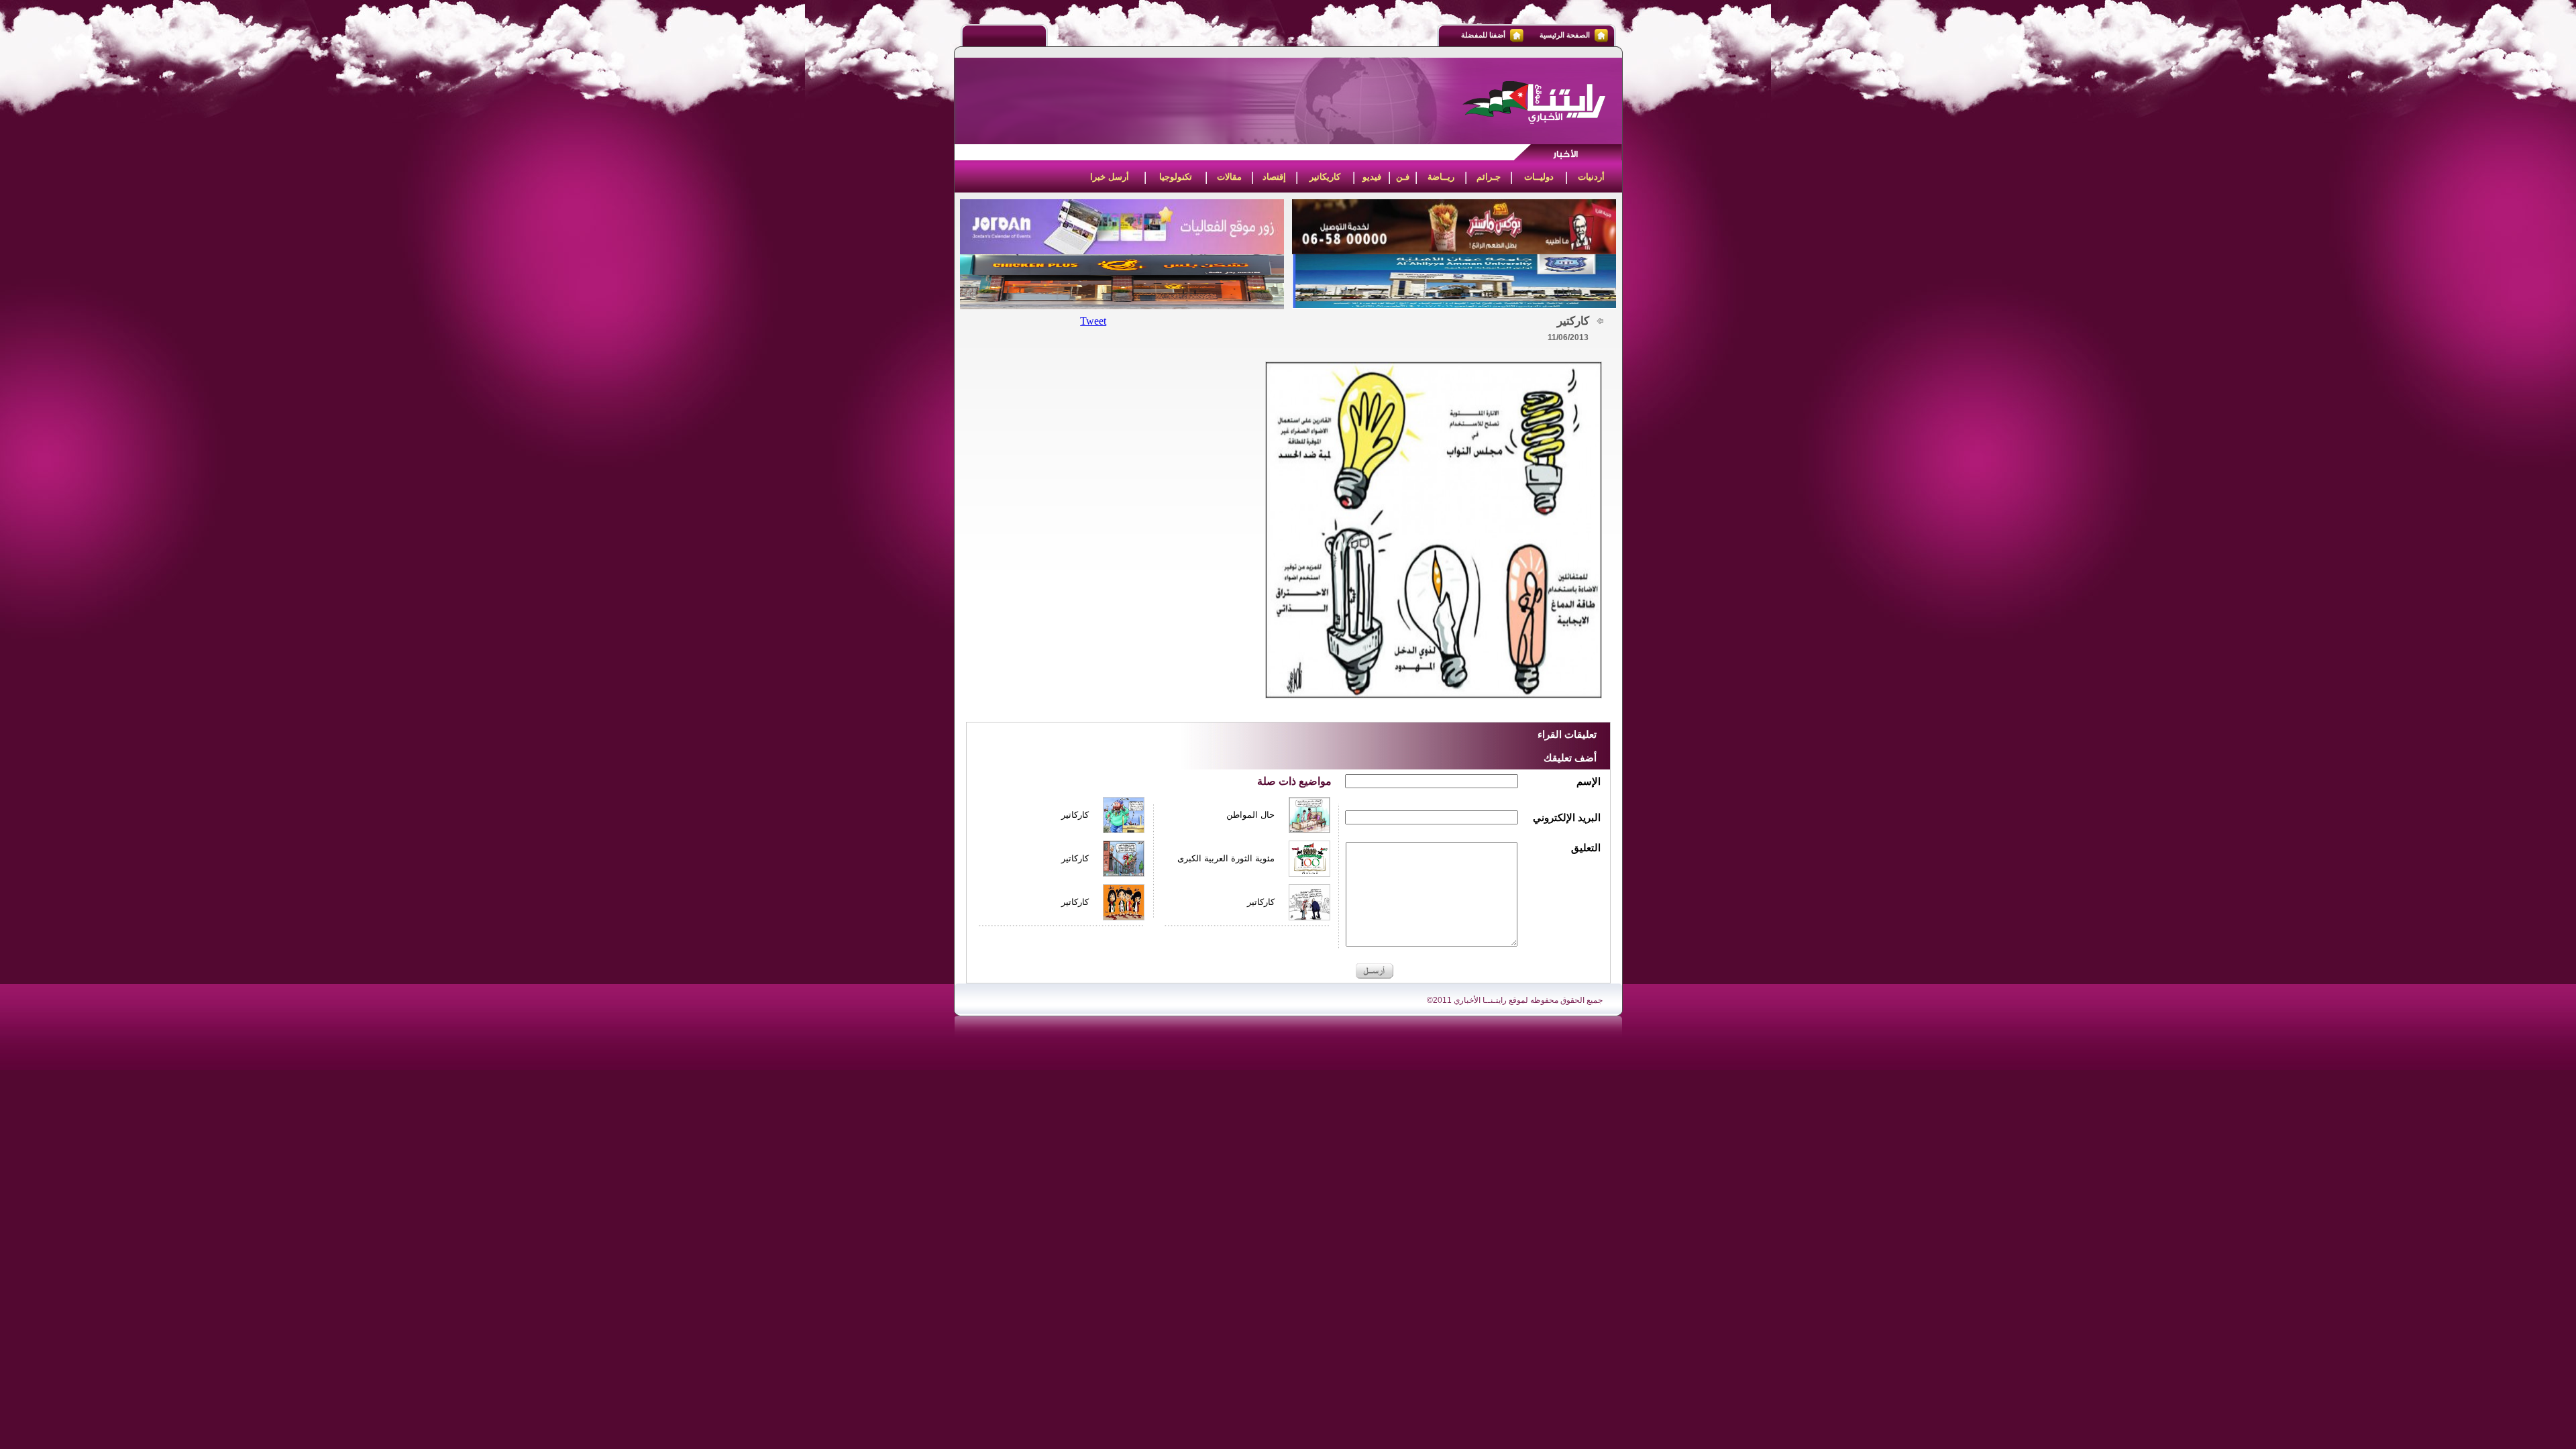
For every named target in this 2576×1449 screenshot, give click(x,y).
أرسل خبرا (1110, 177)
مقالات (1229, 177)
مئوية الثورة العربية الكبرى (1226, 858)
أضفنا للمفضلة (1483, 35)
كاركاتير (1075, 815)
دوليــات (1539, 177)
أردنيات (1591, 177)
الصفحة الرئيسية (1565, 35)
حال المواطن (1250, 815)
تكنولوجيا (1176, 177)
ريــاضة (1441, 177)
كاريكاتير (1325, 177)
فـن (1403, 177)
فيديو (1372, 177)
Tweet (1093, 321)
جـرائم (1489, 177)
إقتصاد (1274, 177)
